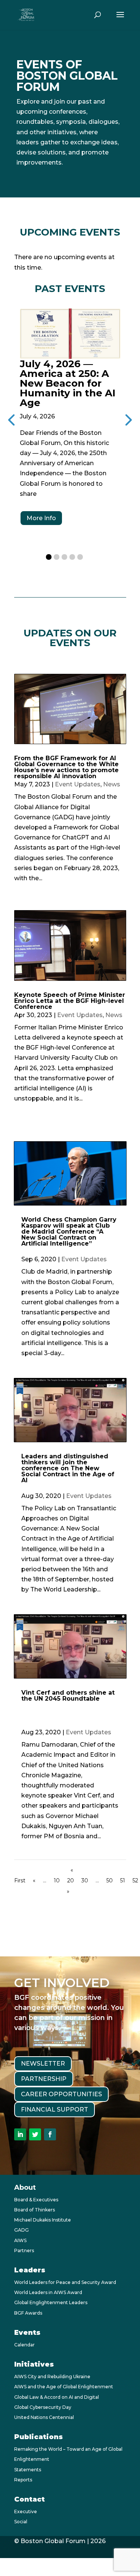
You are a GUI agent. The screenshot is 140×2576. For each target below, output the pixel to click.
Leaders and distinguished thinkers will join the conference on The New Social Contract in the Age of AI (68, 1468)
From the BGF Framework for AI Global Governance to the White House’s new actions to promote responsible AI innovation (66, 767)
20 (71, 1880)
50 (110, 1880)
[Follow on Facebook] (50, 2134)
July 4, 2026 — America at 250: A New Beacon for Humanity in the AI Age (68, 383)
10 (57, 1880)
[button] (49, 557)
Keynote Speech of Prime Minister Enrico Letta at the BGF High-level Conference (70, 1001)
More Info (41, 518)
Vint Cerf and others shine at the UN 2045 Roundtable (68, 1696)
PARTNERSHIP (44, 2079)
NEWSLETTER (43, 2064)
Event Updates (78, 784)
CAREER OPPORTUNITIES (61, 2094)
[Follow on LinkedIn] (20, 2134)
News (112, 784)
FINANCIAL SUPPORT (55, 2110)
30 (85, 1880)
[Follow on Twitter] (35, 2134)
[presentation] (127, 419)
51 (123, 1880)
